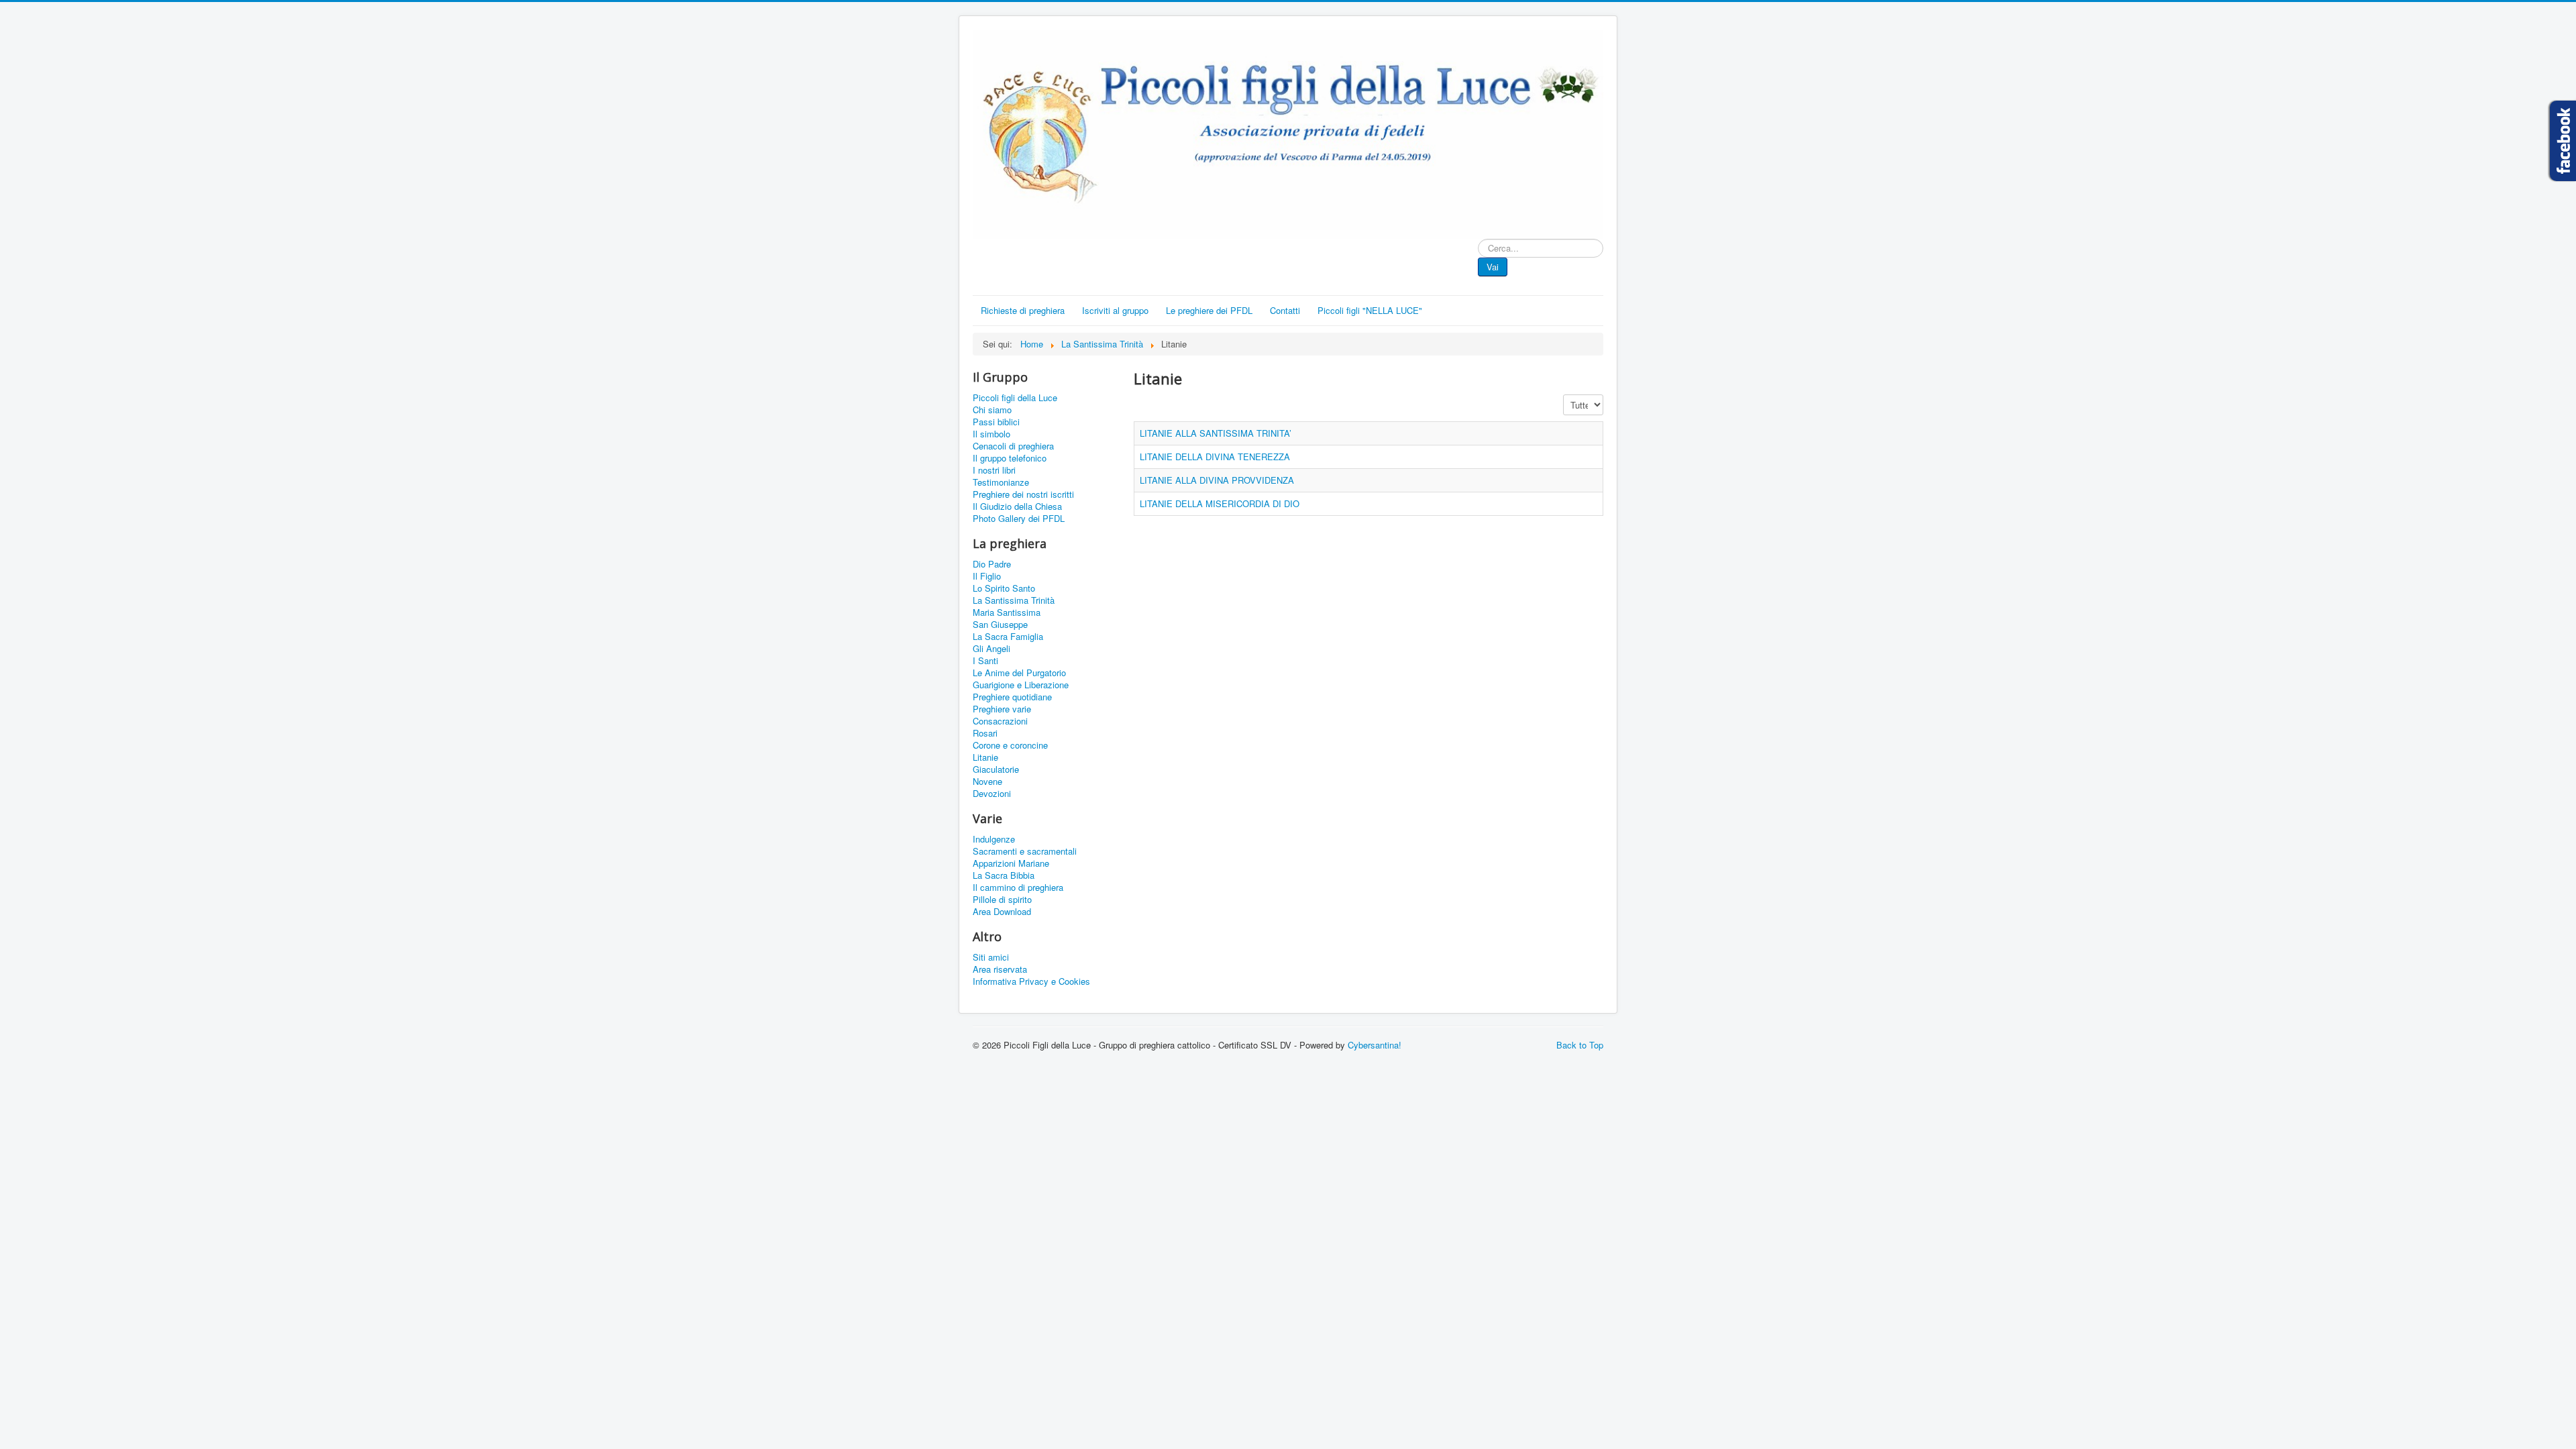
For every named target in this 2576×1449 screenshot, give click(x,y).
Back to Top (1580, 1045)
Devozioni (992, 794)
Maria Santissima (1007, 612)
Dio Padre (992, 564)
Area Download (1002, 912)
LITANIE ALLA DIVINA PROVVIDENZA (1217, 480)
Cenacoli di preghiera (1013, 446)
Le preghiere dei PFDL (1209, 310)
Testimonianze (1001, 482)
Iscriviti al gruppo (1115, 310)
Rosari (985, 733)
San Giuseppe (1000, 625)
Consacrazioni (1000, 721)
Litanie (985, 757)
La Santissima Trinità (1014, 600)
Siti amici (991, 957)
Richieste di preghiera (1023, 310)
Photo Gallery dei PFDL (1019, 519)
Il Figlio (987, 576)
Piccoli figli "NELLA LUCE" (1370, 310)
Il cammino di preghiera (1018, 888)
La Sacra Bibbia (1004, 875)
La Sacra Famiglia (1008, 637)
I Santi (985, 661)
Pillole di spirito (1002, 900)
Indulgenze (994, 839)
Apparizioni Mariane (1011, 863)
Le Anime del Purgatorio (1019, 673)
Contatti (1285, 310)
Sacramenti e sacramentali (1025, 851)
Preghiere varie (1002, 709)
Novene (987, 782)
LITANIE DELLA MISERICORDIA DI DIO (1220, 503)
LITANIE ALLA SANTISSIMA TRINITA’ (1216, 433)
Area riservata (1000, 969)
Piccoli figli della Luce (1015, 398)
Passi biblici (996, 422)
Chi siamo (992, 410)
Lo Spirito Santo (1004, 588)
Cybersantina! (1375, 1045)
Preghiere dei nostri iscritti (1023, 494)
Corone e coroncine (1010, 745)
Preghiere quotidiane (1012, 697)
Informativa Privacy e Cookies (1031, 981)
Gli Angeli (991, 649)
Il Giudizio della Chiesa (1017, 506)
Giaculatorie (996, 769)
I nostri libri (994, 470)
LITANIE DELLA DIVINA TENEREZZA (1215, 457)
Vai (1493, 267)
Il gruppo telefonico (1010, 458)
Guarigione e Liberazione (1021, 685)
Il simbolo (991, 434)
